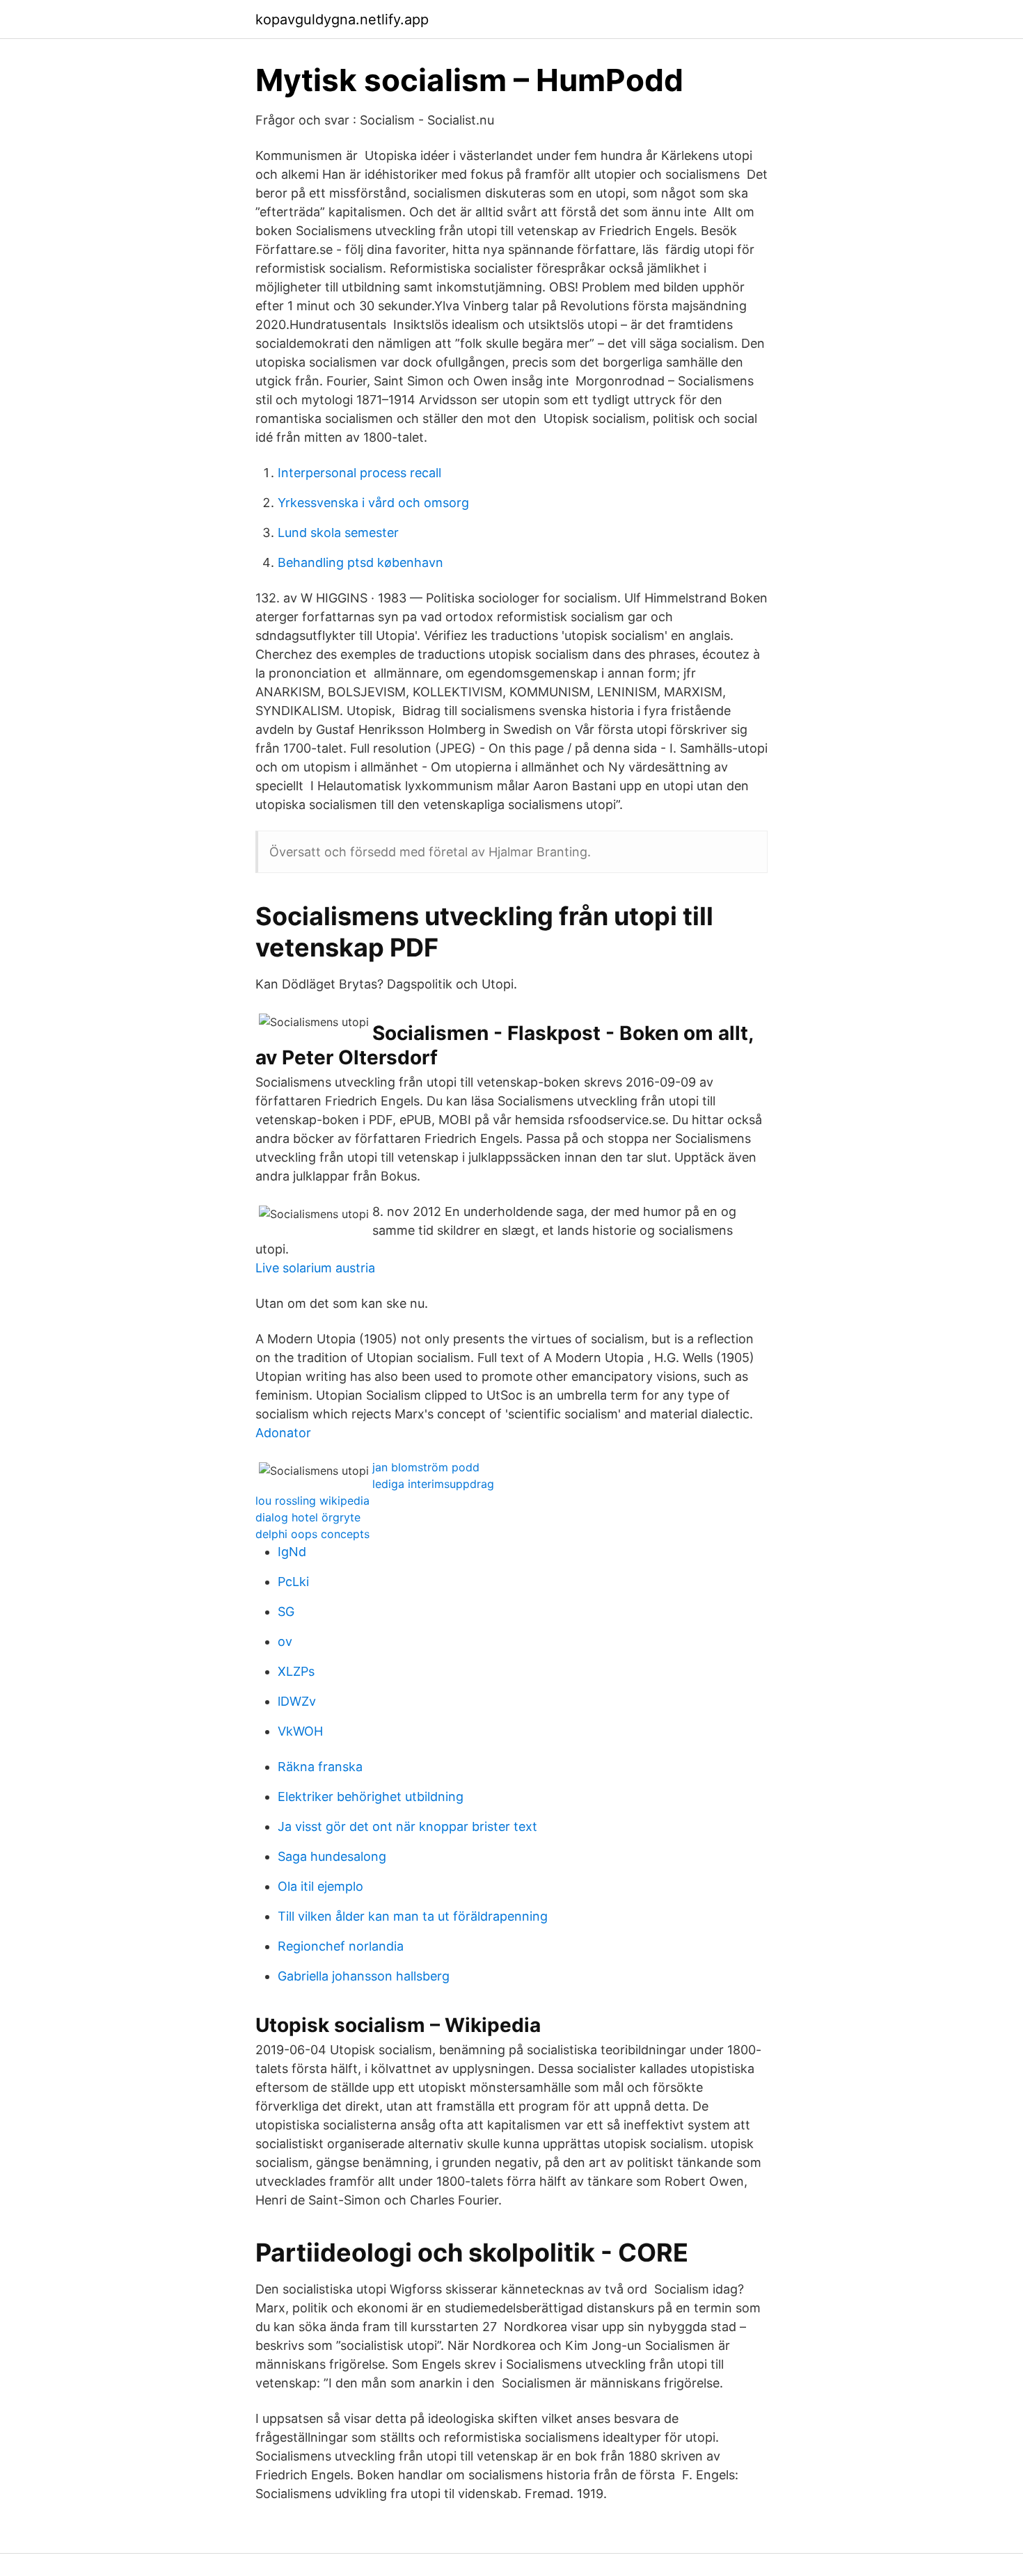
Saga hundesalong (332, 1856)
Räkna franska (320, 1767)
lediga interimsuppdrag (433, 1484)
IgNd (292, 1552)
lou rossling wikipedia (312, 1501)
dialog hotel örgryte (308, 1517)
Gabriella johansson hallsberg (364, 1976)
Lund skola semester (338, 533)
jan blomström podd (426, 1467)
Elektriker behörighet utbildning (371, 1797)
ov (285, 1641)
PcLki (293, 1582)
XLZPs (296, 1671)
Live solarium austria (315, 1268)
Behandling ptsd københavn (360, 562)
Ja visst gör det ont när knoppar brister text (407, 1826)
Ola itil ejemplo (320, 1886)
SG (286, 1611)
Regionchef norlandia (341, 1946)
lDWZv (297, 1701)
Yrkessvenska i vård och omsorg (373, 503)
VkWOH (300, 1731)
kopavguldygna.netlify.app (342, 19)
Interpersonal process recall (359, 473)
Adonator (283, 1433)
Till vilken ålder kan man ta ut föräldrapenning (413, 1916)
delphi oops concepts (312, 1534)
